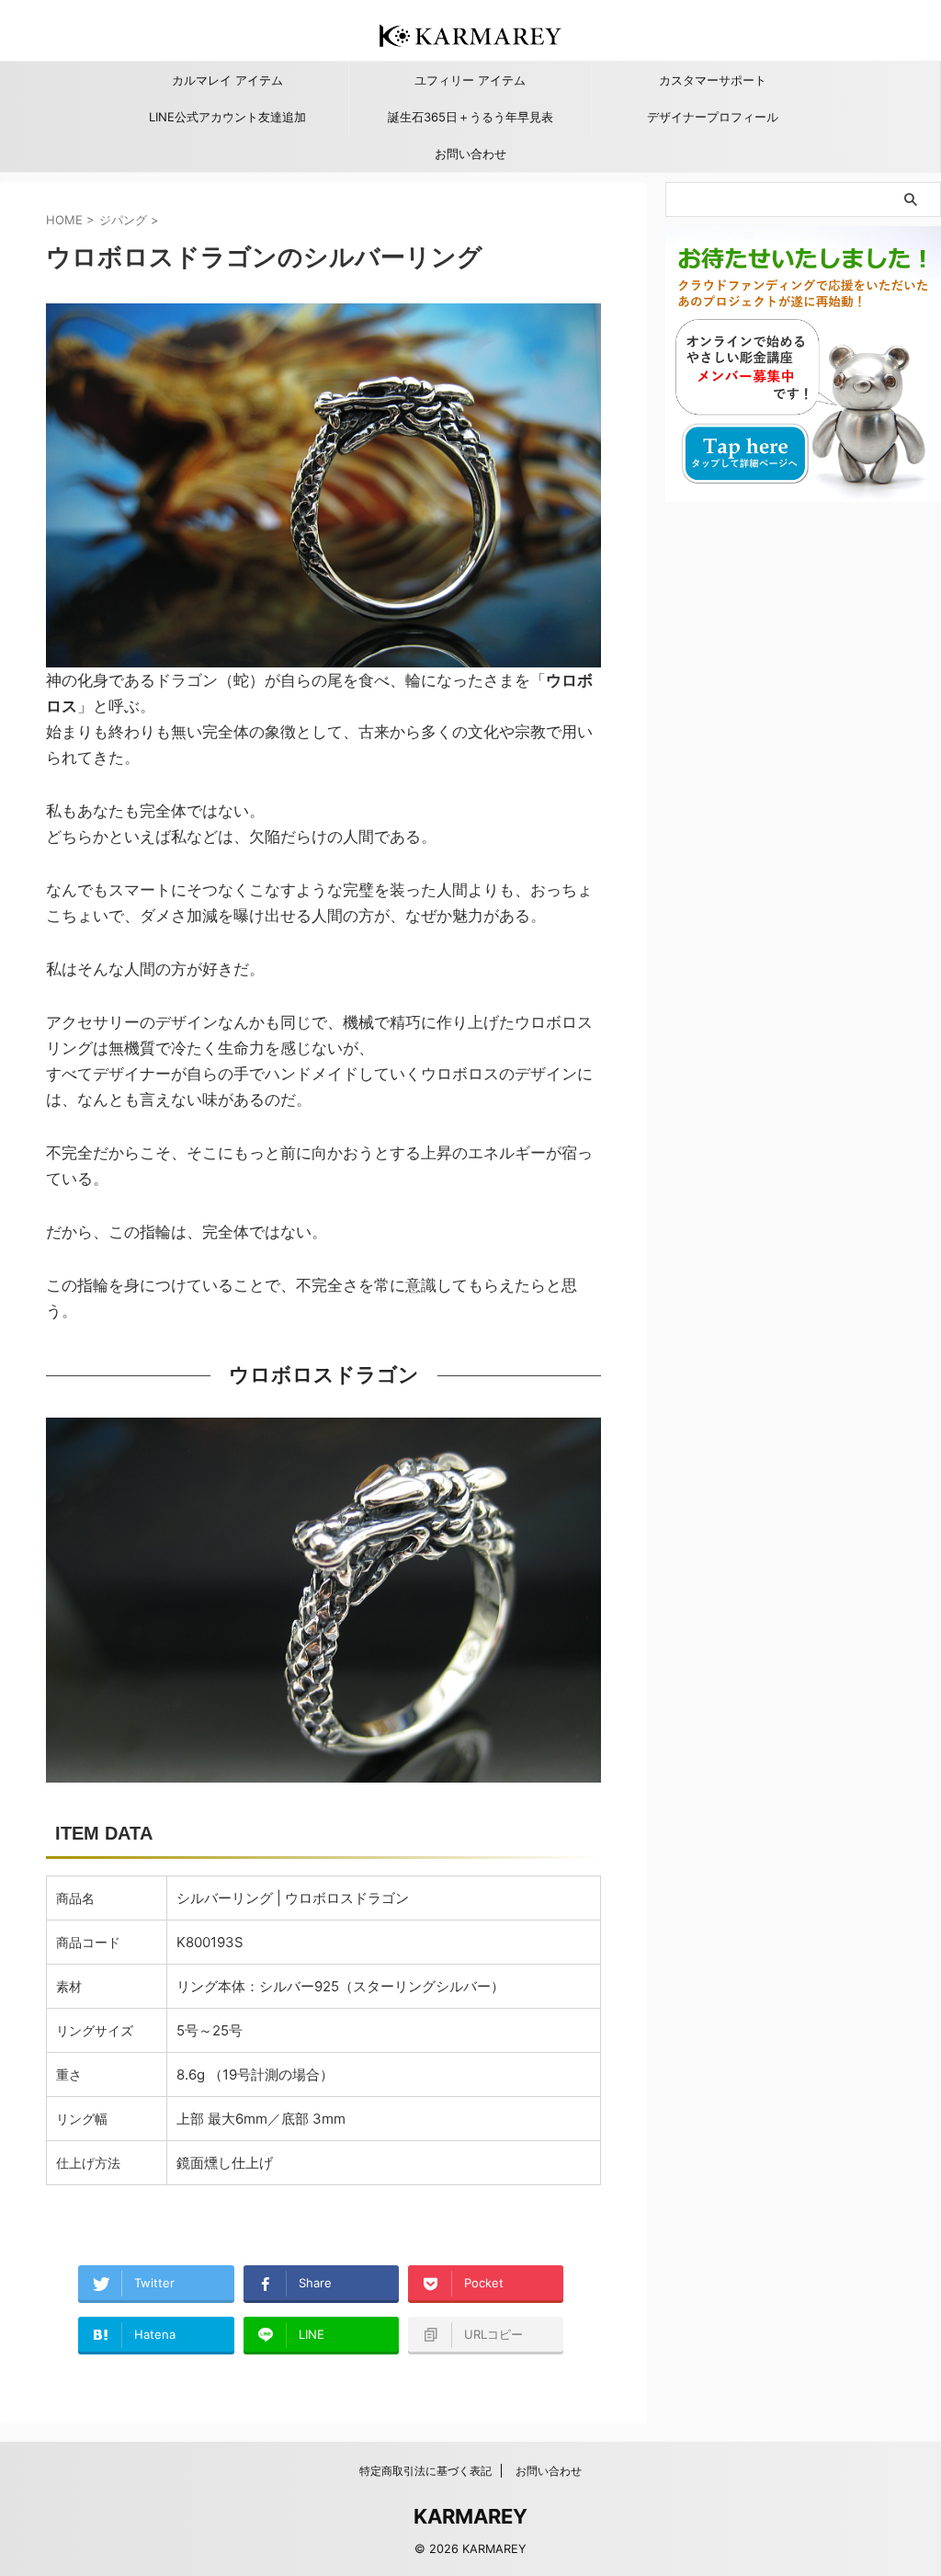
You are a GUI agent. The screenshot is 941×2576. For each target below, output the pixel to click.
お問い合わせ (470, 154)
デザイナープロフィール (713, 117)
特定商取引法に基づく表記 (425, 2471)
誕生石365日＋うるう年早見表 (470, 117)
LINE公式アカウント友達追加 (227, 117)
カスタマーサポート (713, 80)
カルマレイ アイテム (227, 80)
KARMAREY (470, 2516)
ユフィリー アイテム (470, 80)
